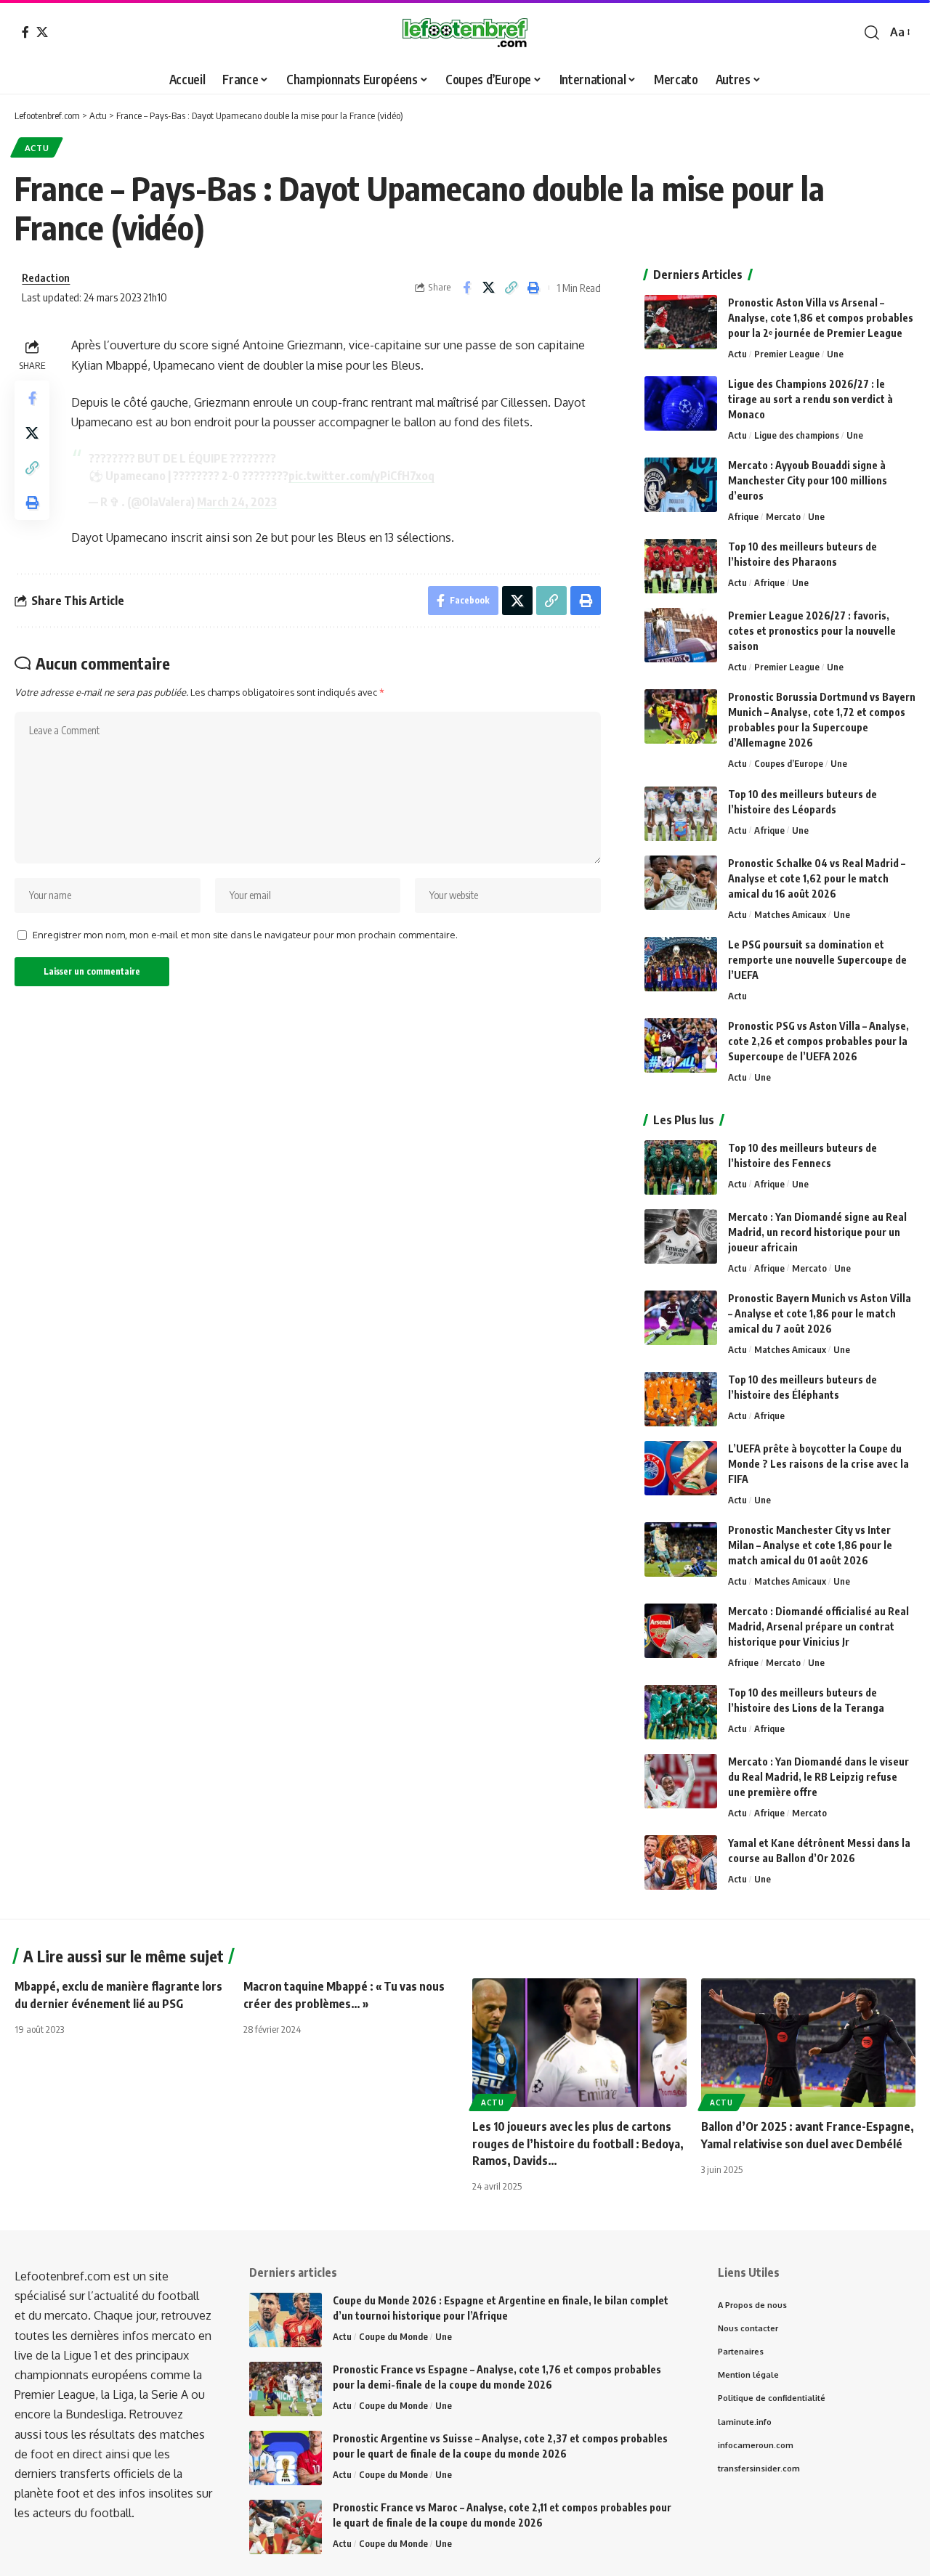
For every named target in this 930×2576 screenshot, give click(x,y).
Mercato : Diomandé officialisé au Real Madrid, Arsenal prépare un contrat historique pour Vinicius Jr (818, 1626)
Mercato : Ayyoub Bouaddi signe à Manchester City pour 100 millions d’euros (808, 480)
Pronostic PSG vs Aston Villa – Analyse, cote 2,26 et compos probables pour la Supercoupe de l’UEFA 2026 (818, 1041)
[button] (872, 33)
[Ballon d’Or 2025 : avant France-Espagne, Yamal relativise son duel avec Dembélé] (808, 2043)
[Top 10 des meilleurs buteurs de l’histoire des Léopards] (681, 814)
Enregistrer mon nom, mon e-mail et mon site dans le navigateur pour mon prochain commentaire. (245, 935)
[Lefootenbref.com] (465, 33)
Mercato (783, 516)
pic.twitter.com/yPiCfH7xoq (361, 476)
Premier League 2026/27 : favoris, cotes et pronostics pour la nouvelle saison (812, 631)
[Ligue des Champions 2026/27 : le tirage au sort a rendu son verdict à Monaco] (681, 403)
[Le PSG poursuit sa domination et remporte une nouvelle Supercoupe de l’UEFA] (681, 964)
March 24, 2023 (237, 502)
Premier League (787, 354)
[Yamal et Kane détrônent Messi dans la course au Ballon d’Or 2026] (681, 1862)
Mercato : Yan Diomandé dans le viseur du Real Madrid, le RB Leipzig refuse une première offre (818, 1777)
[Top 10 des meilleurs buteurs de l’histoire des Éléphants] (681, 1399)
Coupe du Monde (393, 2336)
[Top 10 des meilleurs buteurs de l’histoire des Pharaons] (681, 566)
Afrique (743, 516)
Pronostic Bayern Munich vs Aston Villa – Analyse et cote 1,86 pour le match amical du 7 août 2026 (820, 1313)
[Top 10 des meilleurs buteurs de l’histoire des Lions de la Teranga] (681, 1712)
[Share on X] (489, 288)
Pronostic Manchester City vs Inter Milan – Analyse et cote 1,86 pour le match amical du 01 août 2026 (810, 1545)
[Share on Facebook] (466, 288)
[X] (42, 32)
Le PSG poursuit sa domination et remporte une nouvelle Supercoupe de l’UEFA (817, 960)
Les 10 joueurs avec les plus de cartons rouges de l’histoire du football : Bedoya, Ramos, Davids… (578, 2143)
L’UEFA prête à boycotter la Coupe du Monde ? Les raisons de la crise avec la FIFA (818, 1464)
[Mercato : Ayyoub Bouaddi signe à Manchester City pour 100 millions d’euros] (681, 485)
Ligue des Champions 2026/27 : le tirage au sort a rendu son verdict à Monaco (810, 399)
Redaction (46, 277)
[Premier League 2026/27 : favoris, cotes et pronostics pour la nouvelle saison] (681, 635)
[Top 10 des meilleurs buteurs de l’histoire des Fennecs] (681, 1167)
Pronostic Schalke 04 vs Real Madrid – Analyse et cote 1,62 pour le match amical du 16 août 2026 (817, 878)
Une (835, 354)
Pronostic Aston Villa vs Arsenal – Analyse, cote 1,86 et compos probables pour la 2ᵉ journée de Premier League (821, 318)
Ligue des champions (797, 435)
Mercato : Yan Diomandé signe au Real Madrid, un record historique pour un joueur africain (817, 1232)
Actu (37, 148)
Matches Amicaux (790, 914)
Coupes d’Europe (789, 763)
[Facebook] (25, 32)
